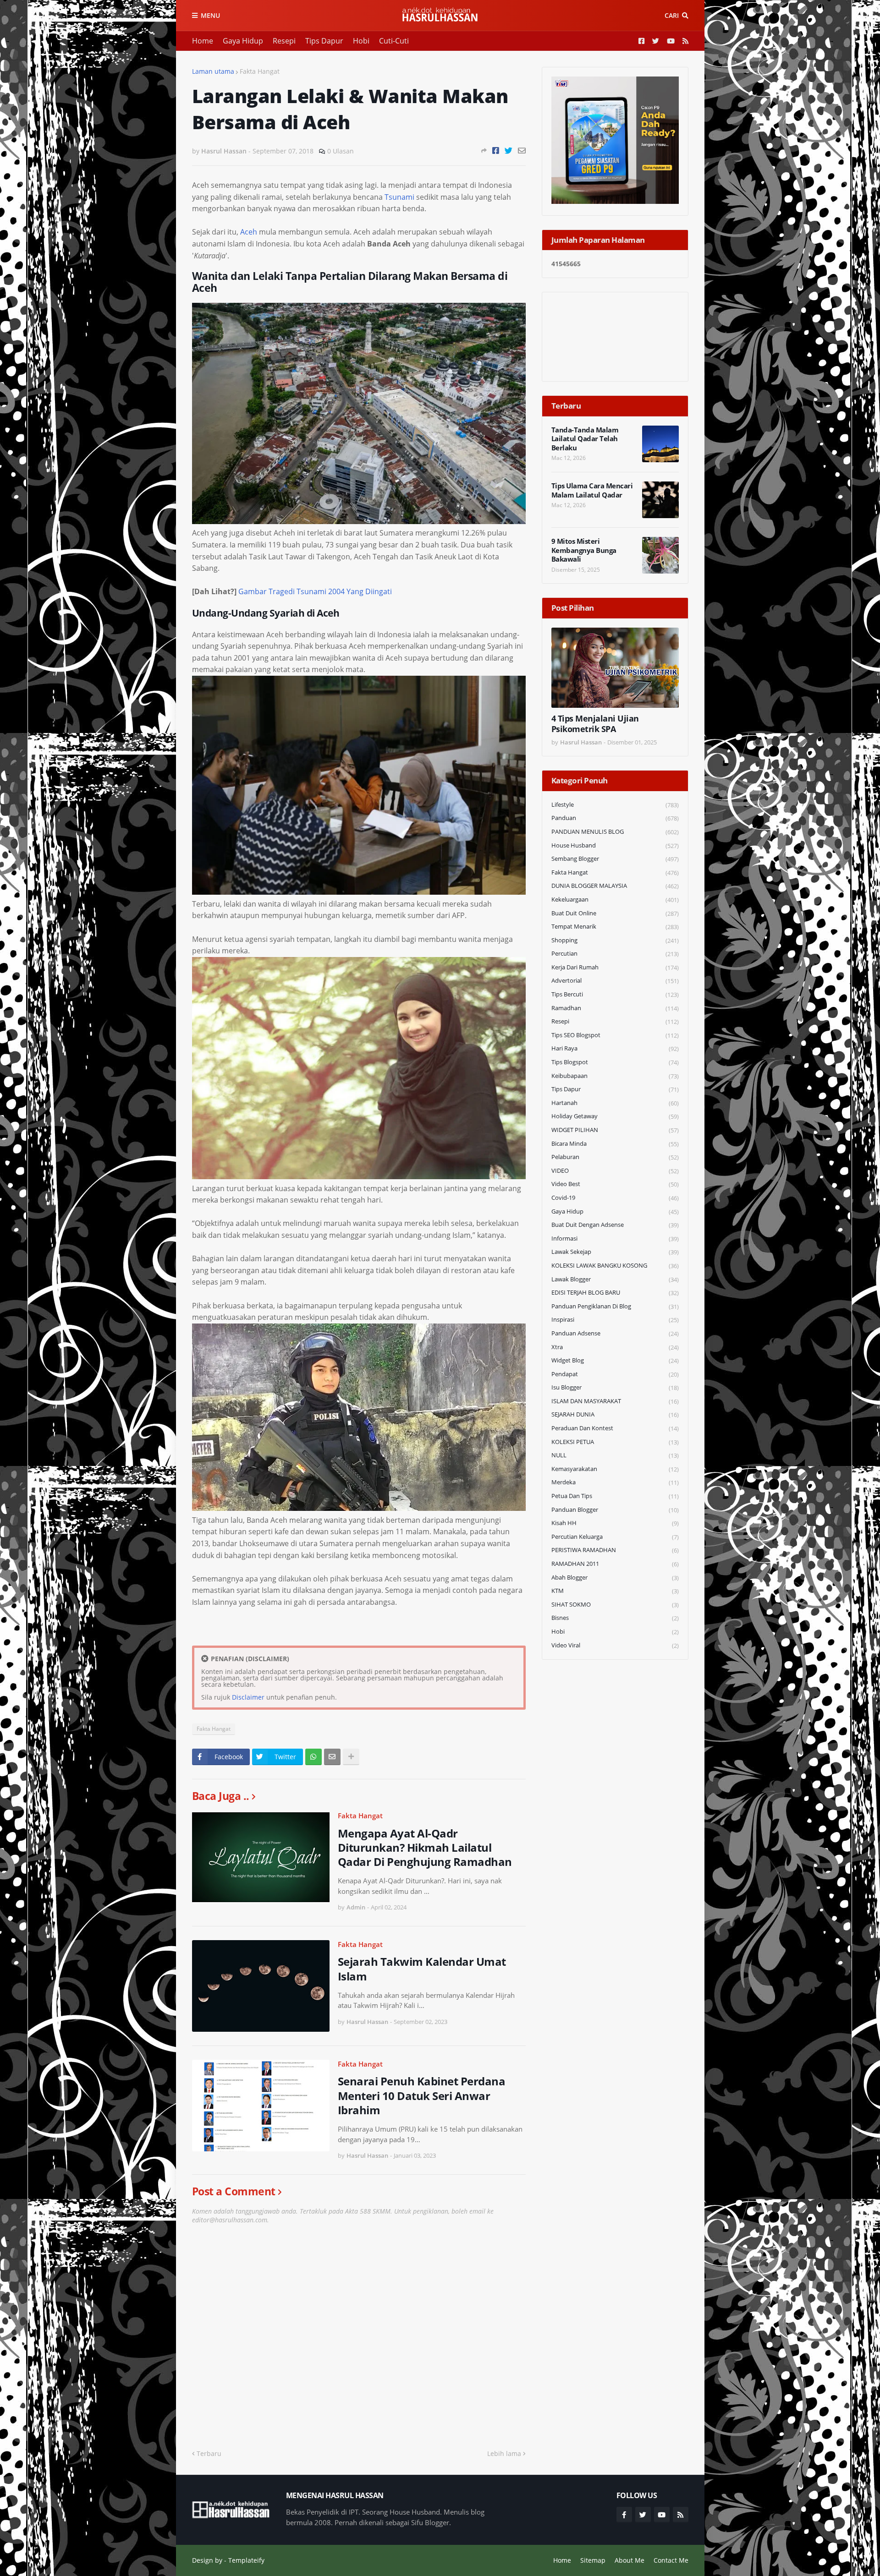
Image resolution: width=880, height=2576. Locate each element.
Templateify (246, 2560)
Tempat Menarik (615, 927)
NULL (615, 1455)
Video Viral (615, 1645)
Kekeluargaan (615, 900)
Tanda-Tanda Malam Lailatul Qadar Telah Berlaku (585, 439)
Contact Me (671, 2560)
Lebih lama (504, 2453)
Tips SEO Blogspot (615, 1035)
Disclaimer (248, 1697)
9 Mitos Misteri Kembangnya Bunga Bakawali (584, 550)
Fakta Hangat (260, 71)
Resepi (284, 41)
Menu (210, 15)
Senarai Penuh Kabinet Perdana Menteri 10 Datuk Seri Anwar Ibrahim (422, 2095)
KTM (615, 1591)
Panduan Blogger (615, 1510)
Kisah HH (615, 1523)
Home (203, 41)
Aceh (249, 232)
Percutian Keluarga (615, 1537)
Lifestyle (615, 805)
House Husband (615, 845)
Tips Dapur (324, 41)
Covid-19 (615, 1198)
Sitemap (593, 2560)
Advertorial (615, 981)
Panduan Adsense (615, 1333)
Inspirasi (615, 1320)
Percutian (615, 954)
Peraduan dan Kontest (615, 1428)
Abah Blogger (615, 1578)
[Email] (522, 150)
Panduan (615, 818)
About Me (630, 2560)
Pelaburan (615, 1157)
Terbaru (209, 2453)
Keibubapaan (615, 1076)
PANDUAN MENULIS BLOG (615, 832)
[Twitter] (509, 150)
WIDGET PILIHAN (615, 1130)
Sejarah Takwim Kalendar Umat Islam (422, 1969)
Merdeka (615, 1482)
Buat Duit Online (615, 913)
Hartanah (615, 1103)
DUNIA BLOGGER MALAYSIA (615, 886)
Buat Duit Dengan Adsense (615, 1225)
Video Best (615, 1184)
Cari (672, 15)
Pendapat (615, 1374)
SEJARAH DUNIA (615, 1414)
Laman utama (213, 71)
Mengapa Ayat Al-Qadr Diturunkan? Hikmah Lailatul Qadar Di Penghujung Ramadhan (425, 1848)
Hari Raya (615, 1048)
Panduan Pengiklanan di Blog (615, 1306)
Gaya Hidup (243, 41)
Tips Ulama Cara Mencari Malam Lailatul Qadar (592, 490)
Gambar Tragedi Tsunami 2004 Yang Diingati (315, 591)
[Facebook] (496, 150)
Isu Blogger (615, 1387)
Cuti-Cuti (394, 41)
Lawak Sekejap (615, 1252)
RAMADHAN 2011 (615, 1564)
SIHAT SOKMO (615, 1605)
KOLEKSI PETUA (615, 1442)
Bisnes (615, 1618)
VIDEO (615, 1171)
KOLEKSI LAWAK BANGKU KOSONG (615, 1266)
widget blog (615, 1360)
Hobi (361, 41)
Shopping (615, 940)
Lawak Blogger (615, 1279)
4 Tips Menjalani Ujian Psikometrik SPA (595, 724)
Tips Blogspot (615, 1062)
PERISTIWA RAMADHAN (615, 1550)
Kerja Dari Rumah (615, 967)
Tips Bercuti (615, 994)
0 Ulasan (341, 151)
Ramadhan (615, 1008)
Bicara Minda (615, 1144)
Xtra (615, 1347)
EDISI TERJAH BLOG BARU (615, 1293)
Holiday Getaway (615, 1116)
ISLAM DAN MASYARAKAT (615, 1401)
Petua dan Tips (615, 1496)
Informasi (615, 1239)
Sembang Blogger (615, 859)
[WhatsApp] (313, 1757)
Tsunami (399, 197)
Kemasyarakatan (615, 1469)
